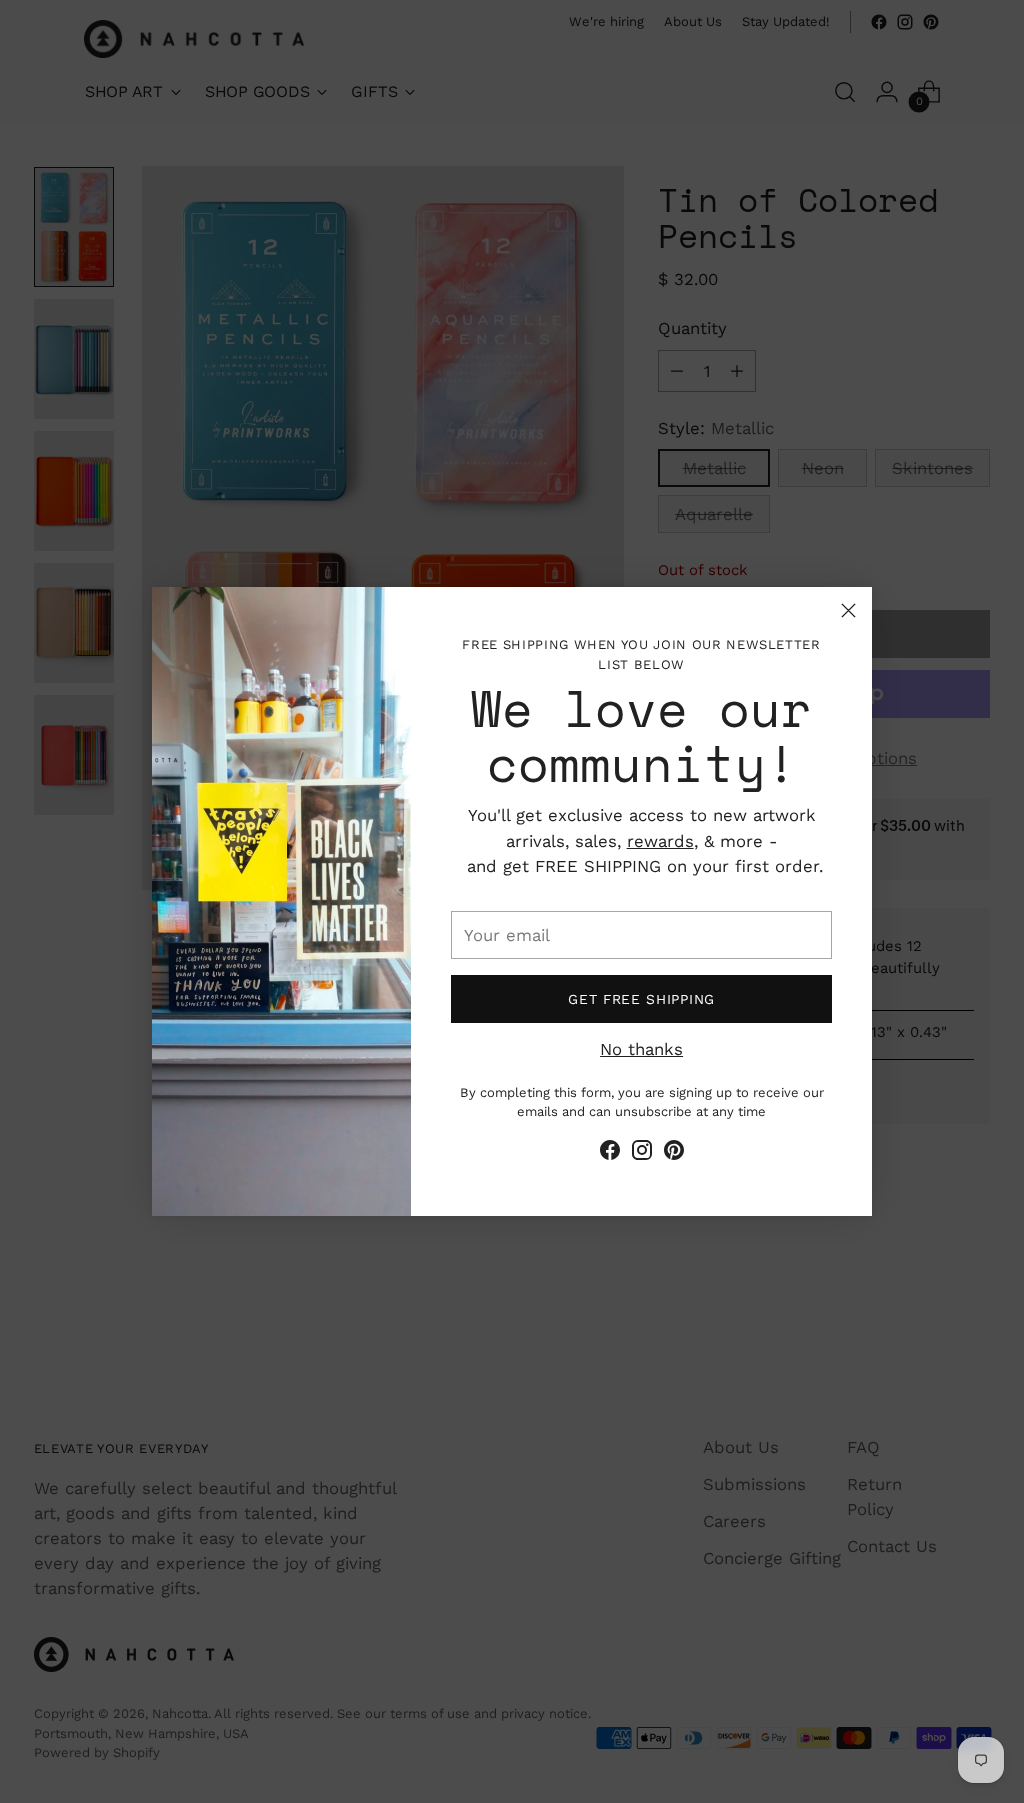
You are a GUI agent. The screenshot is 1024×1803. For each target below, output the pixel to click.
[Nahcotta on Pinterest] (674, 1153)
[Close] (848, 610)
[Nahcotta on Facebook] (610, 1153)
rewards (660, 841)
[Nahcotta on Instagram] (642, 1153)
